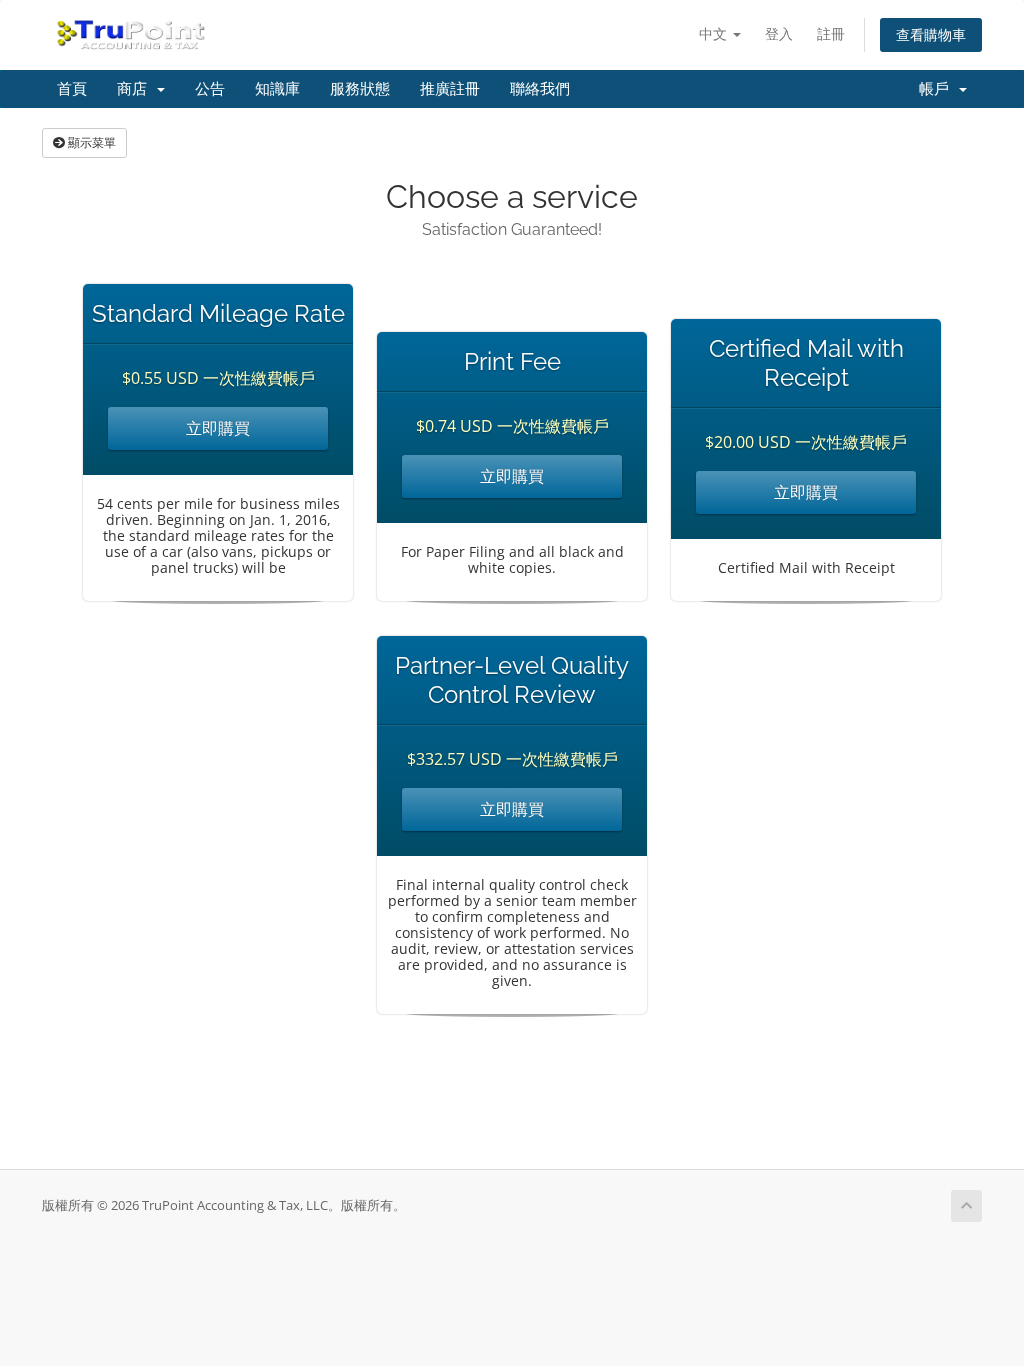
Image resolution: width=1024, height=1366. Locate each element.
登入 (779, 33)
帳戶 (938, 89)
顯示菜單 (90, 142)
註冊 (831, 33)
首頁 (72, 89)
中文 (715, 33)
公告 (210, 89)
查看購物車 (931, 34)
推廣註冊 (450, 89)
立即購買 (218, 428)
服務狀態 (360, 89)
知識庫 (277, 89)
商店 (136, 89)
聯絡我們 (540, 89)
